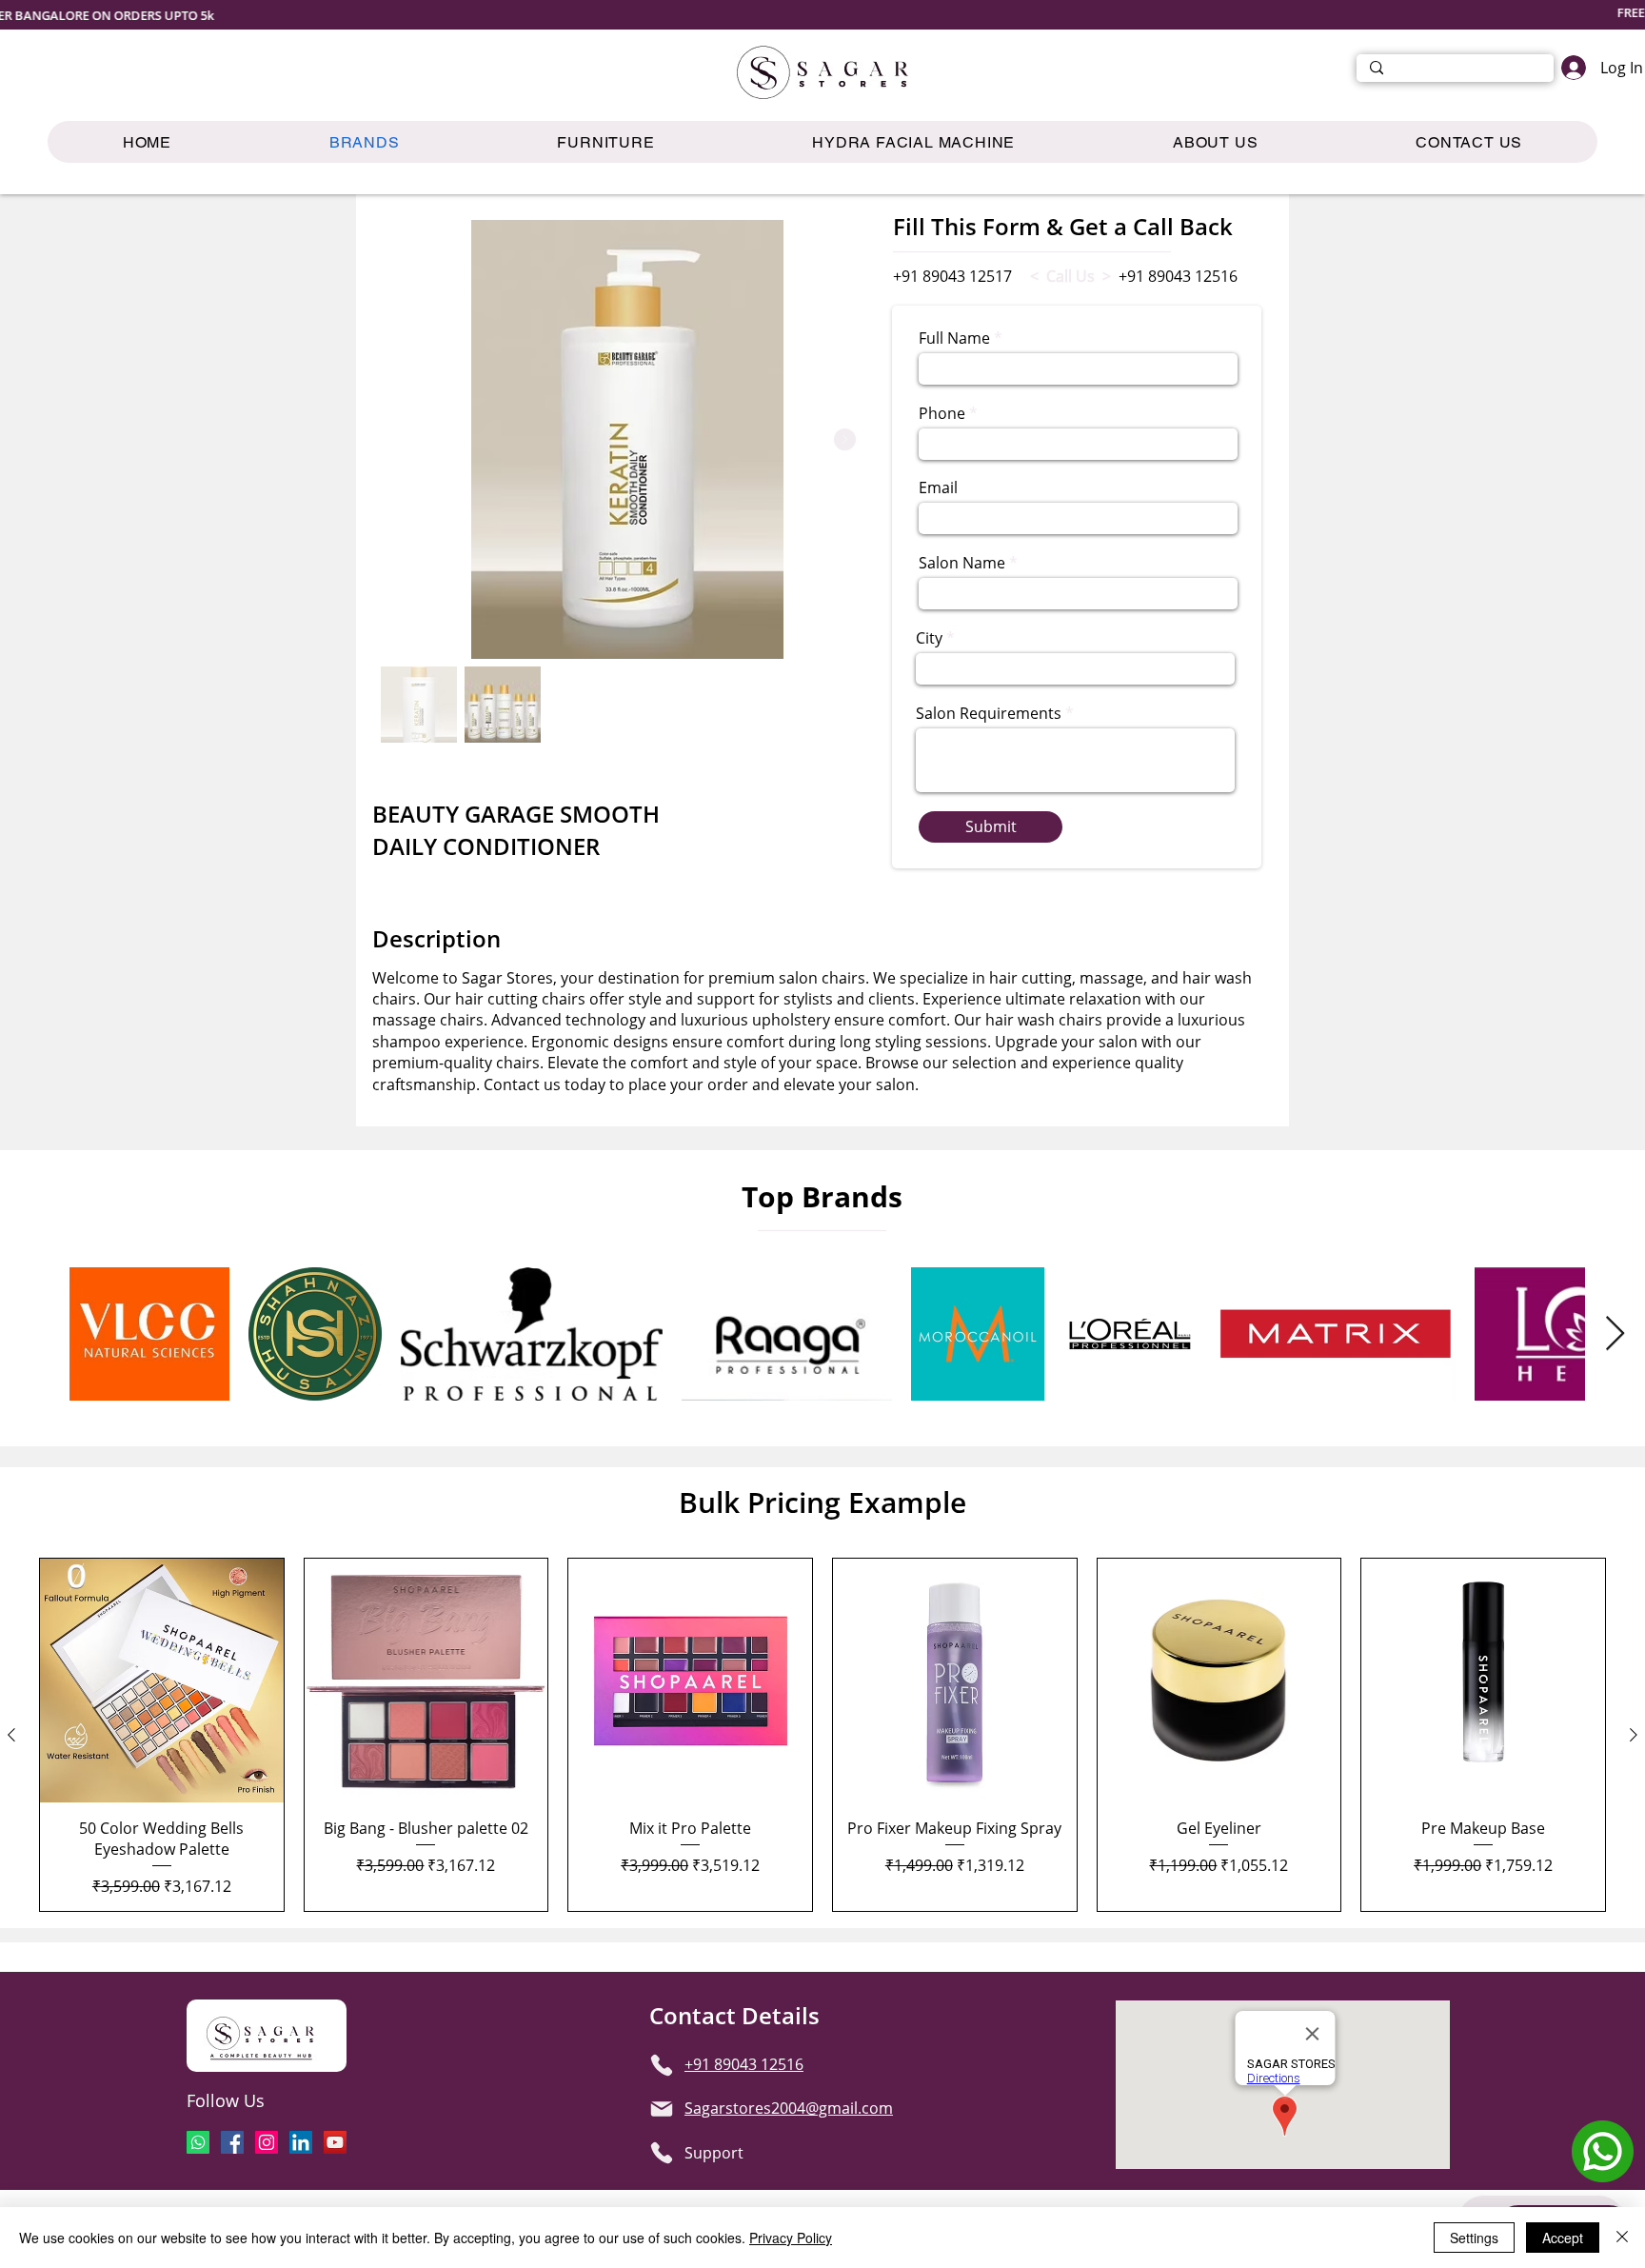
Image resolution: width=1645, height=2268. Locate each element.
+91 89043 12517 (952, 276)
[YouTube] (335, 2142)
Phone (942, 413)
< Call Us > (1070, 276)
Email (938, 487)
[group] (822, 1735)
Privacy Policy (791, 2238)
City (929, 638)
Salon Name (962, 563)
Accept (1563, 2238)
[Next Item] (845, 439)
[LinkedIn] (301, 2142)
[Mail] (662, 2109)
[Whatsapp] (198, 2142)
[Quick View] (162, 1681)
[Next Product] (1634, 1735)
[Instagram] (267, 2142)
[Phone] (662, 2065)
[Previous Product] (11, 1735)
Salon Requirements (989, 713)
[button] (605, 142)
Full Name (954, 338)
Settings (1474, 2238)
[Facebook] (232, 2142)
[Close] (1622, 2238)
